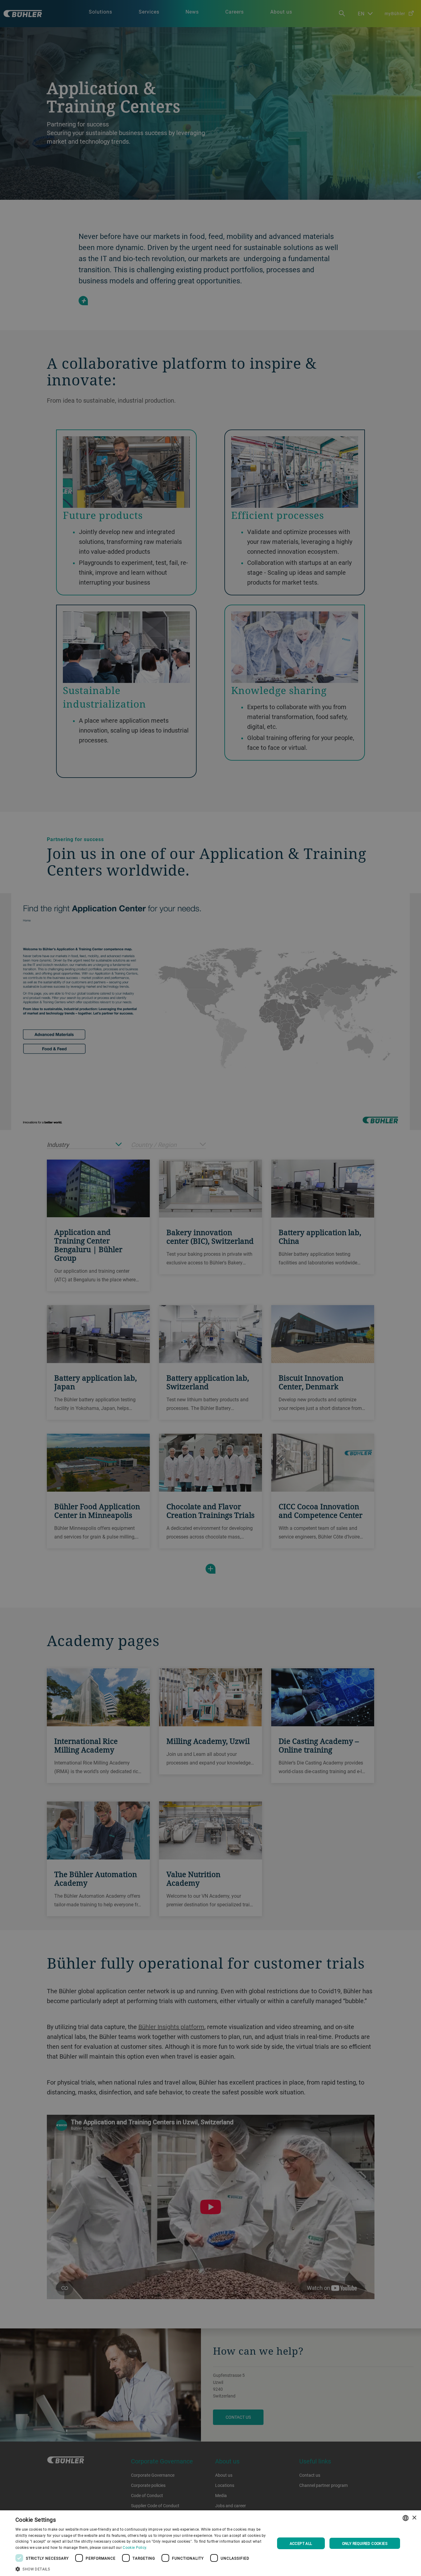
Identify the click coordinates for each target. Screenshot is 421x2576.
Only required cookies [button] (365, 2543)
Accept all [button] (301, 2543)
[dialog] (211, 2543)
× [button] (414, 2518)
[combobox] (406, 2518)
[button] (141, 2568)
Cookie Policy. (135, 2547)
